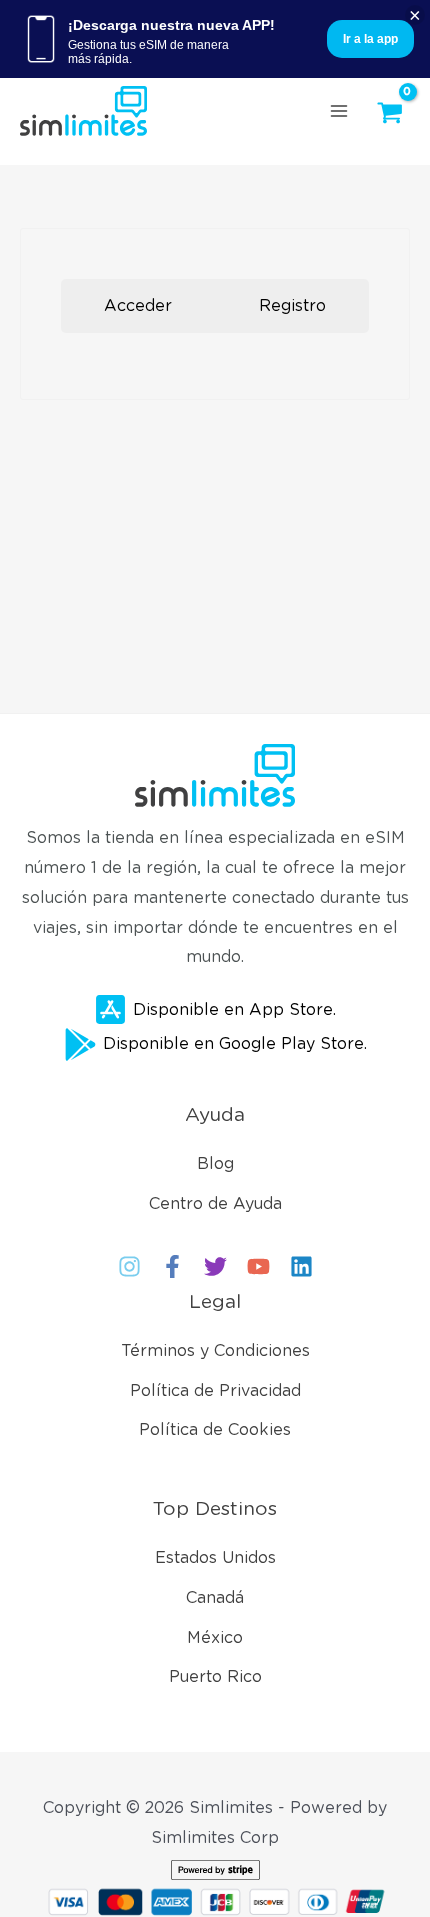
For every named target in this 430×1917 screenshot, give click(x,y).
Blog (215, 1163)
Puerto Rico (215, 1676)
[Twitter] (215, 1266)
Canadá (215, 1597)
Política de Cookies (215, 1429)
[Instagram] (129, 1266)
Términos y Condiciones (215, 1350)
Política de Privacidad (215, 1390)
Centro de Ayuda (215, 1203)
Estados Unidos (215, 1557)
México (215, 1637)
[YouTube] (258, 1266)
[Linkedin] (301, 1266)
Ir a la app (370, 39)
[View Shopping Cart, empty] (395, 113)
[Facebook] (172, 1266)
